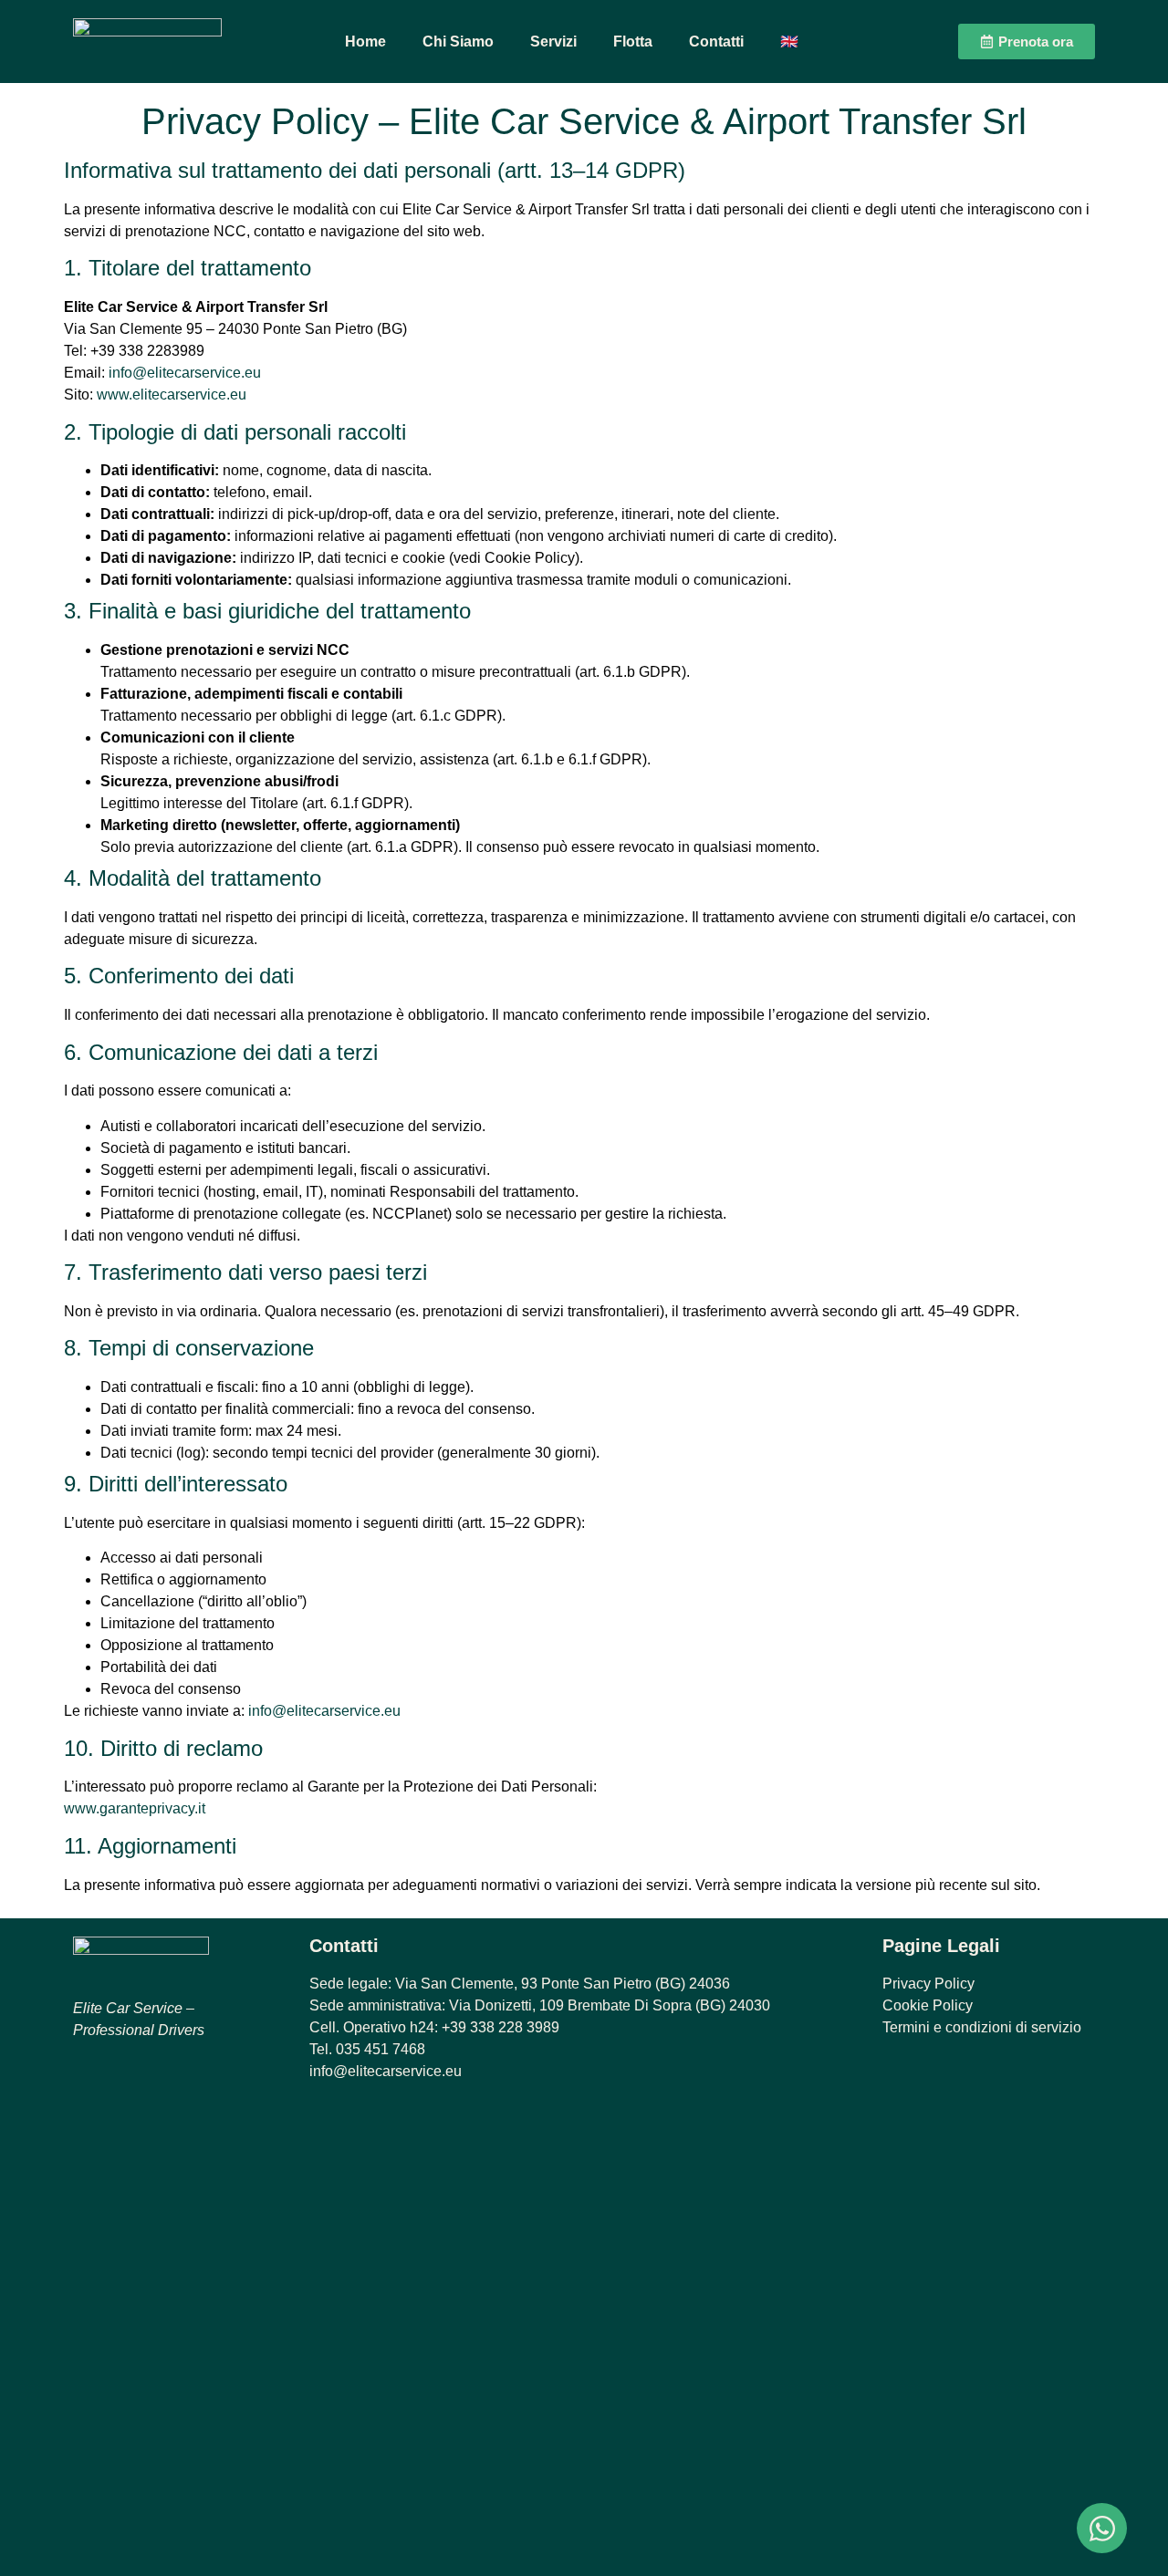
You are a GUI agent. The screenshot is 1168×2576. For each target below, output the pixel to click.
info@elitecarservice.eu (185, 373)
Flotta (633, 42)
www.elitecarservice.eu (172, 395)
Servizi (553, 42)
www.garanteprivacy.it (135, 1808)
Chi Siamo (458, 42)
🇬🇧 (789, 42)
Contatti (716, 42)
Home (365, 42)
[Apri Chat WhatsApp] (1102, 2528)
